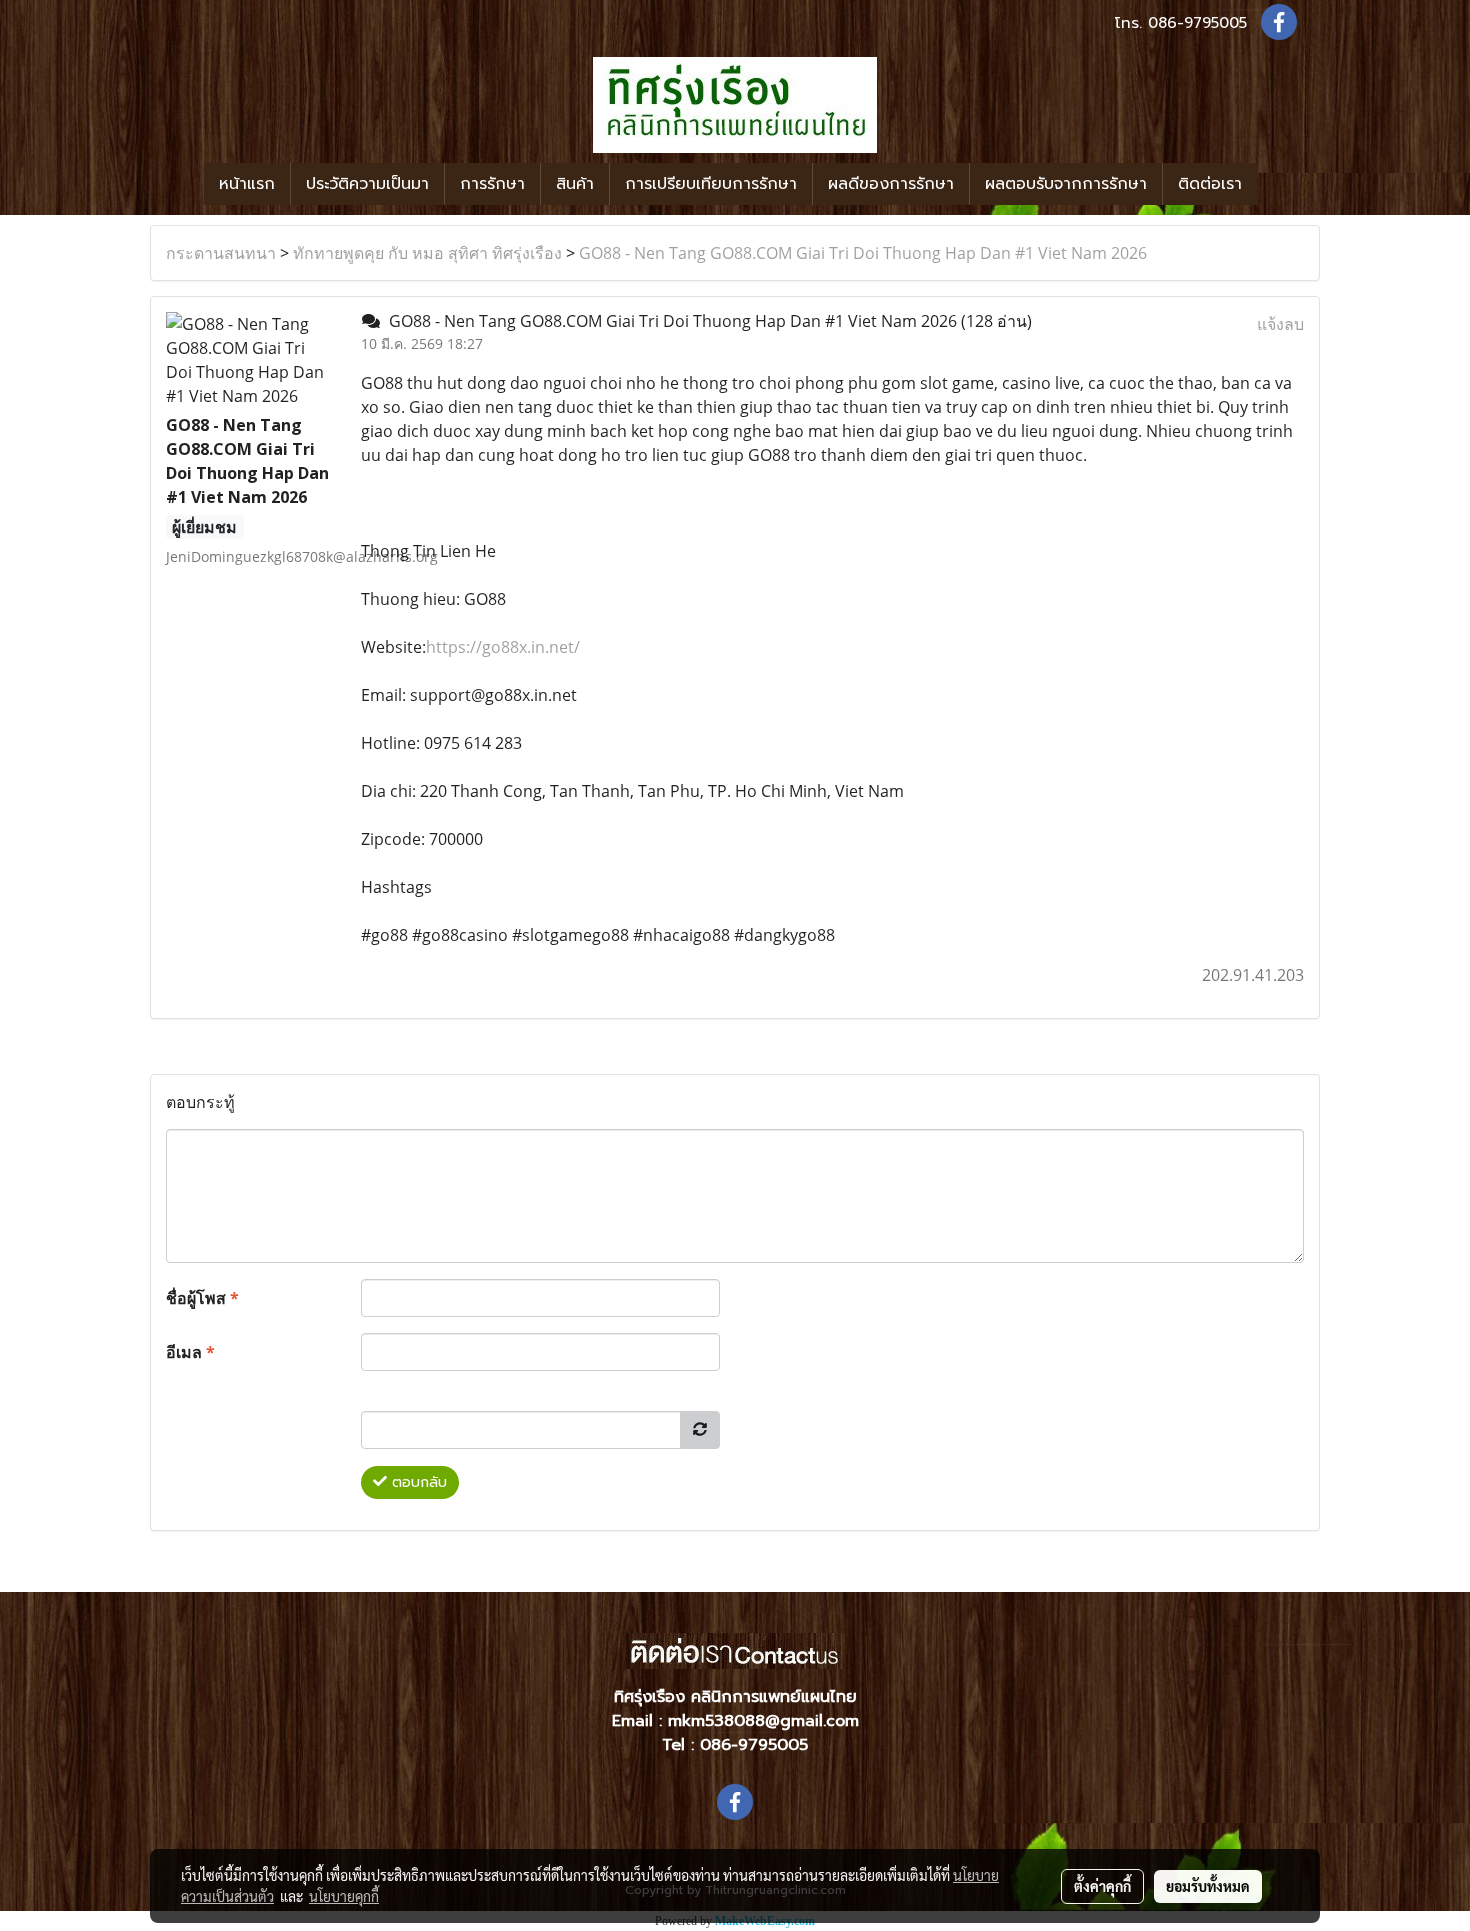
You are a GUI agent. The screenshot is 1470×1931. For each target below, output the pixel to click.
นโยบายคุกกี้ (344, 1896)
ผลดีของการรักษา (891, 184)
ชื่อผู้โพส (202, 1298)
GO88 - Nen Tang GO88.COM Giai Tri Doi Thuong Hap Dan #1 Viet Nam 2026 (863, 253)
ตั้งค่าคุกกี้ (1102, 1886)
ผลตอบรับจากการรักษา (1066, 184)
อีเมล (190, 1352)
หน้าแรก (247, 184)
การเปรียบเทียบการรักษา (711, 184)
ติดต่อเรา (1210, 184)
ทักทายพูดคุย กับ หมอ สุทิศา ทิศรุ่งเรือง (427, 253)
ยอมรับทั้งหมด (1208, 1886)
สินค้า (575, 184)
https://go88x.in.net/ (503, 647)
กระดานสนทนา (221, 253)
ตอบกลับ (417, 1482)
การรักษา (492, 184)
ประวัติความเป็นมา (367, 184)
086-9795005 (1197, 23)
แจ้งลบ (1280, 324)
